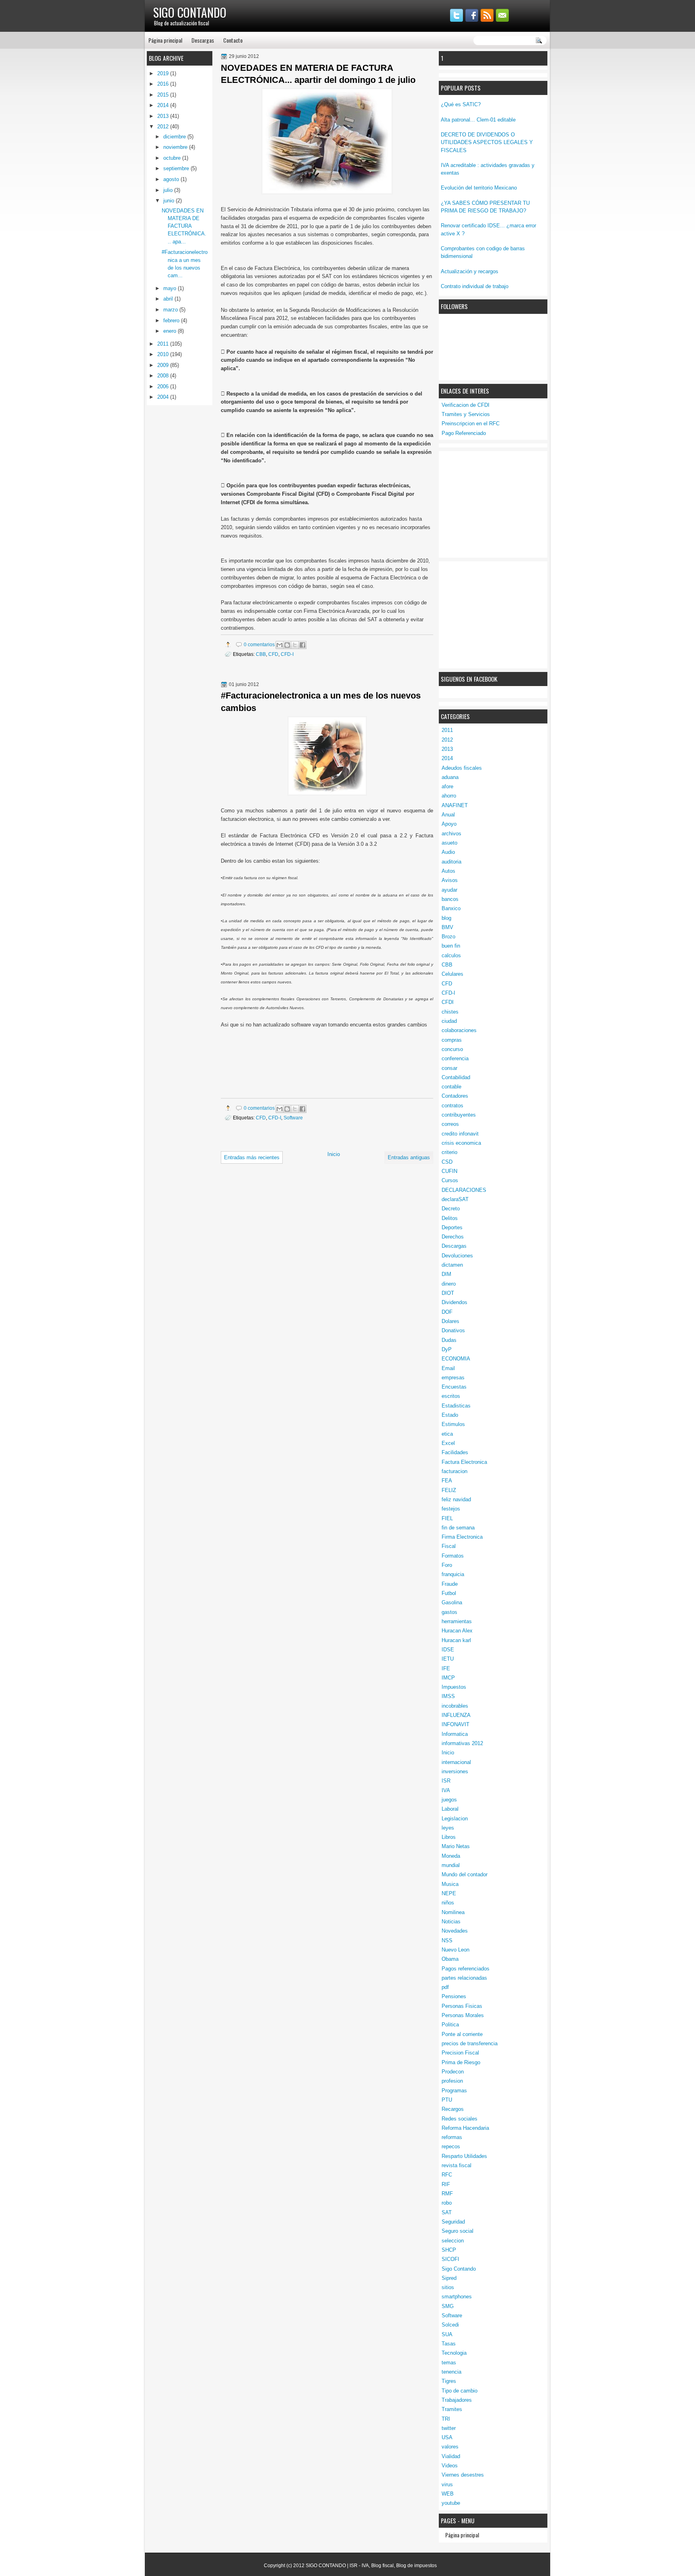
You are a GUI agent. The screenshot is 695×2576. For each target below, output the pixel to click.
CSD (447, 1162)
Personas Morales (463, 2015)
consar (449, 1068)
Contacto (233, 40)
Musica (450, 1884)
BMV (447, 927)
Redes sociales (460, 2119)
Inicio (448, 1753)
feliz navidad (456, 1499)
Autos (448, 871)
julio (169, 190)
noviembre (176, 147)
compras (452, 1040)
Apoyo (449, 824)
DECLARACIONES (464, 1190)
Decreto (451, 1209)
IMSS (448, 1696)
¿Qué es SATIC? (461, 104)
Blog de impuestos (416, 2566)
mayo (171, 288)
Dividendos (454, 1302)
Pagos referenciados (466, 1969)
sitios (448, 2287)
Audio (448, 852)
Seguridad (453, 2222)
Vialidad (451, 2456)
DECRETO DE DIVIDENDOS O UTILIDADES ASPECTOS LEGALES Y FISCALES (487, 142)
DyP (447, 1349)
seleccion (453, 2241)
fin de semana (458, 1528)
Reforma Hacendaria (465, 2128)
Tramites (452, 2409)
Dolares (450, 1321)
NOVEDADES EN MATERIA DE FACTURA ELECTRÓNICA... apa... (184, 226)
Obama (450, 1959)
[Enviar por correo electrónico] (280, 645)
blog (446, 918)
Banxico (451, 908)
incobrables (455, 1706)
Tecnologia (454, 2353)
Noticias (451, 1922)
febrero (172, 320)
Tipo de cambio (460, 2391)
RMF (447, 2194)
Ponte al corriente (462, 2034)
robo (447, 2203)
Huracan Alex (457, 1631)
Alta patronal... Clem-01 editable (478, 120)
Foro (447, 1565)
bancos (450, 899)
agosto (172, 179)
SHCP (449, 2250)
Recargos (453, 2109)
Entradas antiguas (409, 1157)
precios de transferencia (470, 2043)
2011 (447, 730)
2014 (447, 758)
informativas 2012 (462, 1743)
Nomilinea (453, 1912)
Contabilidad (456, 1077)
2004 (164, 397)
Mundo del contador (465, 1874)
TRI (446, 2419)
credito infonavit (460, 1134)
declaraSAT (455, 1199)
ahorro (449, 796)
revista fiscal (456, 2165)
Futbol (449, 1593)
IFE (446, 1668)
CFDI (448, 1002)
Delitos (450, 1218)
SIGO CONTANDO (190, 12)
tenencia (451, 2372)
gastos (449, 1612)
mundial (451, 1865)
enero (171, 331)
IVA (446, 1790)
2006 (164, 386)
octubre (173, 158)
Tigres (449, 2381)
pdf (445, 1987)
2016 (164, 84)
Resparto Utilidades (464, 2156)
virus (447, 2484)
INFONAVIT (455, 1724)
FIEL (447, 1518)
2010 (164, 354)
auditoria (451, 862)
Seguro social (458, 2231)
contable (451, 1087)
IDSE (448, 1650)
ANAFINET (455, 805)
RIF (446, 2184)
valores (450, 2447)
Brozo (448, 937)
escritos (451, 1396)
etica (447, 1434)
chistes (450, 1012)
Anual (448, 815)
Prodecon (453, 2072)
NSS (447, 1940)
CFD (447, 984)
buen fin (451, 946)
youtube (451, 2503)
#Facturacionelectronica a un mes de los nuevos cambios (321, 702)
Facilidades (455, 1452)
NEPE (449, 1893)
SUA (447, 2334)
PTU (447, 2100)
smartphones (457, 2297)
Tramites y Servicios (466, 414)
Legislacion (455, 1819)
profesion (452, 2081)
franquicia (453, 1574)
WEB (448, 2494)
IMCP (448, 1678)
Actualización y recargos (470, 271)
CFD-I (448, 993)
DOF (447, 1312)
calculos (451, 955)
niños (448, 1903)
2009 (164, 365)
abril (169, 299)
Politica (450, 2025)
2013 (447, 749)
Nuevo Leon (455, 1950)
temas (449, 2363)
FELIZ (449, 1490)
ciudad (449, 1021)
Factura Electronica (464, 1462)
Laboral (450, 1809)
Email (448, 1368)
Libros (449, 1837)
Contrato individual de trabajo (475, 286)
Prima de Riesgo (461, 2062)
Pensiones (454, 1996)
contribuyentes (459, 1115)
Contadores (455, 1096)
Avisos (450, 880)
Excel (448, 1443)
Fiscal (449, 1546)
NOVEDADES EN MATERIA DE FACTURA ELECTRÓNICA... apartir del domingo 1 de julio (318, 74)
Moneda (451, 1856)
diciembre (175, 137)
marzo (171, 310)
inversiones (455, 1771)
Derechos (453, 1237)
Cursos (450, 1180)
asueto (449, 843)
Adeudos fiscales (462, 768)
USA (447, 2437)
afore (447, 786)
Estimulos (453, 1424)
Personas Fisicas (462, 2006)
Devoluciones (457, 1256)
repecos (451, 2146)
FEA (447, 1481)
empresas (453, 1378)
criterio (449, 1152)
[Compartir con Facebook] (302, 645)
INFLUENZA (456, 1715)
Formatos (453, 1556)
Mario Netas (456, 1846)
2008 (164, 376)
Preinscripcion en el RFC (471, 423)
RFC (447, 2175)
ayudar (449, 890)
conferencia (455, 1058)
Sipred (449, 2278)
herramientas (457, 1621)
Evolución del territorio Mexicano (479, 188)
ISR (446, 1781)
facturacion (454, 1471)
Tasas (449, 2344)
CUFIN (449, 1171)
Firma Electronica (462, 1537)
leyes (448, 1828)
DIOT (448, 1293)
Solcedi (450, 2325)
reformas (452, 2137)
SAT (447, 2212)
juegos (449, 1800)
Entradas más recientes (252, 1157)
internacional (456, 1762)
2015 (164, 95)
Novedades (455, 1931)
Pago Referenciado (464, 433)
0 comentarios (259, 644)
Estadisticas (456, 1406)
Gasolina (452, 1602)
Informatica (455, 1734)
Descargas (203, 40)
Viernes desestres (463, 2475)
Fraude (450, 1584)
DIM (446, 1274)
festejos (451, 1509)
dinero (449, 1284)
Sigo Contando (459, 2269)
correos (450, 1124)
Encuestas (454, 1387)
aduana (450, 777)
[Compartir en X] (295, 645)
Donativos (453, 1330)
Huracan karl (456, 1640)
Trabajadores (457, 2400)
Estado (450, 1415)
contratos (452, 1106)
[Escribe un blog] (287, 645)
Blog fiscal (382, 2566)
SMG (448, 2306)
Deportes (452, 1227)
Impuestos (454, 1687)
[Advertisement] (501, 503)
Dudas (449, 1340)
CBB (447, 965)
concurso (452, 1049)
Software (452, 2315)
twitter (449, 2428)
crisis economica (461, 1143)
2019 (164, 73)
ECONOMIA (456, 1359)
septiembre (177, 168)
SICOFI (450, 2259)
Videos (450, 2466)
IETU (448, 1659)
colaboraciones (459, 1030)
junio (170, 201)
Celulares (452, 974)
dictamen (452, 1265)
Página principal (165, 40)
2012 (447, 740)
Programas (454, 2091)
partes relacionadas (464, 1978)
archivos (451, 834)
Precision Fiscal (460, 2053)
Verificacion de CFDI (466, 405)
